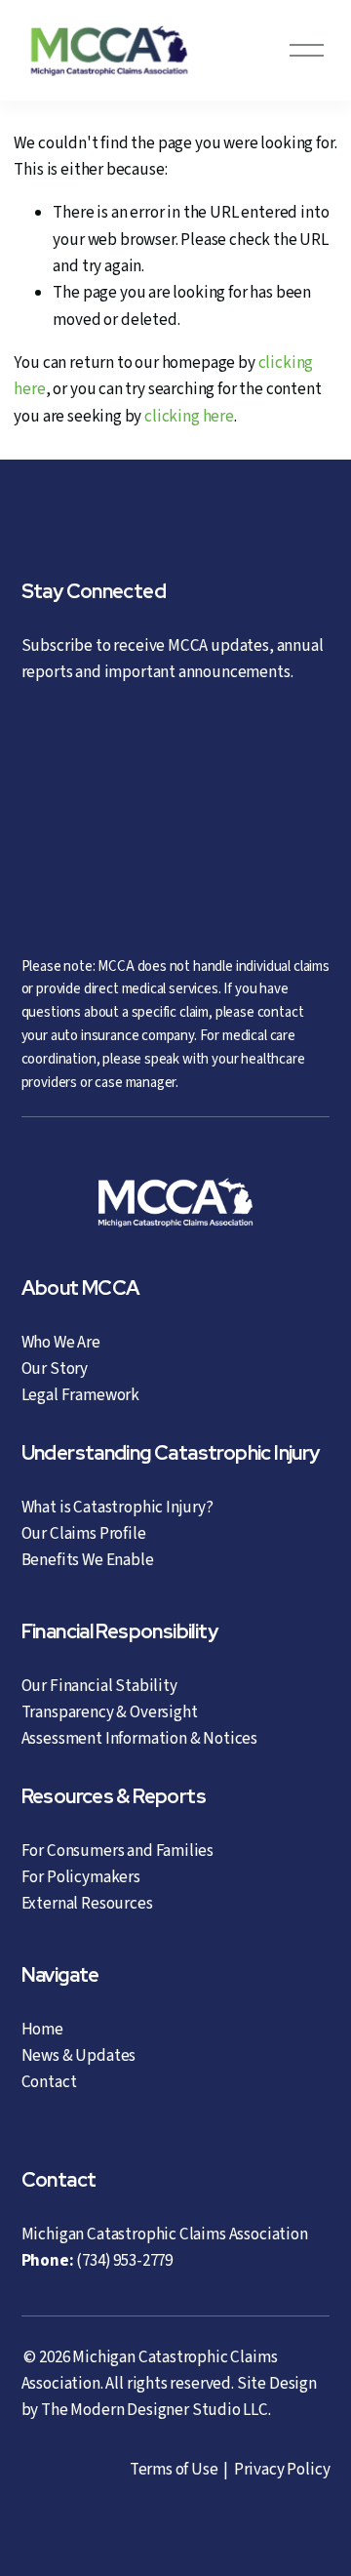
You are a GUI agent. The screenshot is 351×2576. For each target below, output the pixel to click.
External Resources (87, 1904)
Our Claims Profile (84, 1534)
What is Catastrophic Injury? (117, 1508)
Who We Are (61, 1343)
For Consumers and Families (118, 1851)
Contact (49, 2082)
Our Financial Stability (99, 1686)
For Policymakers (81, 1877)
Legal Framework (80, 1395)
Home (42, 2030)
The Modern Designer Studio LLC (155, 2410)
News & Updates (79, 2056)
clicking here (189, 417)
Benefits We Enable (88, 1560)
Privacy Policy (282, 2470)
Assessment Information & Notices (140, 1739)
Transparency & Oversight (110, 1712)
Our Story (55, 1369)
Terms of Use (174, 2470)
